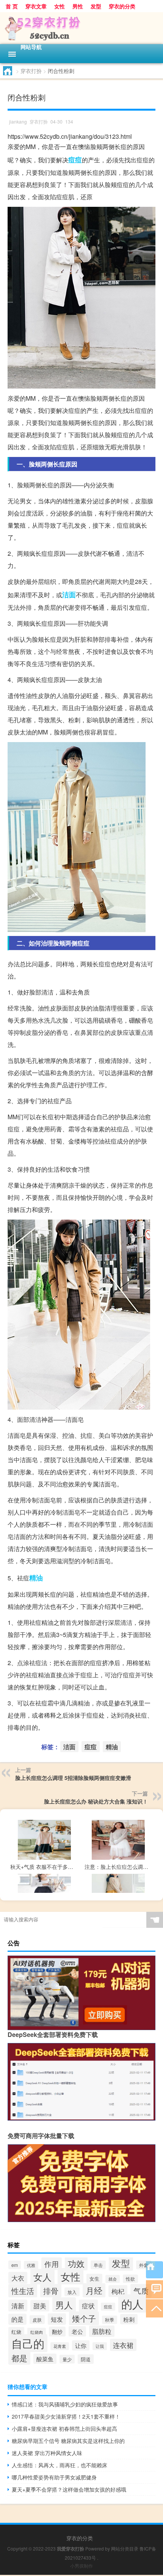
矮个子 (84, 2318)
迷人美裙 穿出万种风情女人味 (47, 2453)
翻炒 (57, 2332)
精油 (36, 1578)
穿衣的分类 (122, 6)
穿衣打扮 (31, 71)
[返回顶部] (154, 2308)
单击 (98, 2265)
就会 (113, 2279)
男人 (64, 2305)
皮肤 (37, 2320)
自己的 (28, 2343)
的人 (132, 2303)
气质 (141, 2291)
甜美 (40, 2306)
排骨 (51, 2291)
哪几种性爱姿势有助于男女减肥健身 (54, 2477)
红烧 (16, 2332)
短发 (57, 2319)
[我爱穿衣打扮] (81, 28)
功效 (76, 2263)
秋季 (110, 2320)
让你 (81, 2345)
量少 (67, 2359)
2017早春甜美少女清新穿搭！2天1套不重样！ (66, 2416)
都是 (19, 2358)
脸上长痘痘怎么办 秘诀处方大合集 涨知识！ (96, 1801)
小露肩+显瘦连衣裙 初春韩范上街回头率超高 (64, 2428)
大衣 (18, 2278)
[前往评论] (154, 2289)
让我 (100, 2346)
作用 (52, 2264)
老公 (77, 2331)
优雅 (31, 2265)
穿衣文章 (36, 6)
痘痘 (75, 160)
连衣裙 (123, 2345)
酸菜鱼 (45, 2359)
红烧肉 (37, 2332)
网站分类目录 (125, 2548)
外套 (144, 2265)
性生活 (23, 2291)
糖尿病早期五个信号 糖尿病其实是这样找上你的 (68, 2441)
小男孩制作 (81, 2566)
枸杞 (118, 2291)
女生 (94, 2279)
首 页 (12, 6)
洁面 (69, 595)
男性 (78, 6)
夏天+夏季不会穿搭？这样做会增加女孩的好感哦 (69, 2489)
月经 (94, 2290)
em (15, 2265)
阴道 (86, 2359)
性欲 (130, 2279)
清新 (18, 2306)
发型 (96, 6)
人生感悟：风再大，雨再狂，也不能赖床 (60, 2465)
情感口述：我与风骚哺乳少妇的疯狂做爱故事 (65, 2404)
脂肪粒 (102, 2331)
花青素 (60, 2346)
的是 (17, 2319)
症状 (88, 2306)
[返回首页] (154, 2270)
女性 (60, 6)
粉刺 (129, 2319)
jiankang (18, 121)
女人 (42, 2277)
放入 (72, 2292)
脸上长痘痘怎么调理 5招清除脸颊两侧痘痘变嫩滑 (73, 1778)
